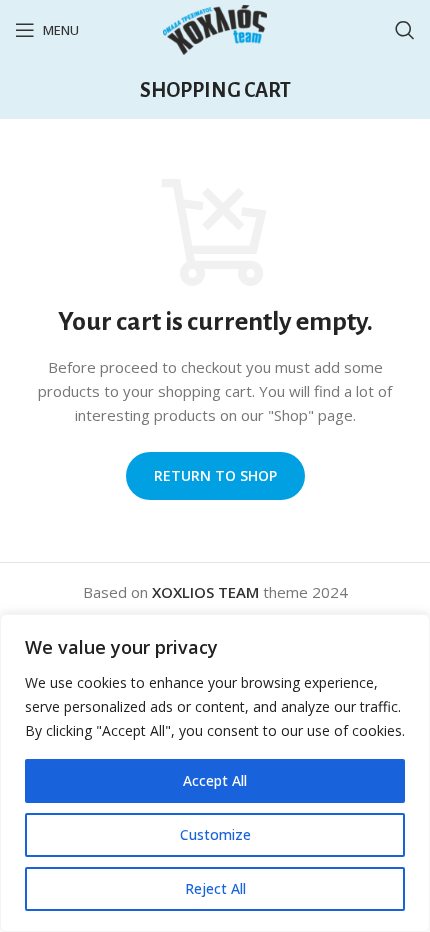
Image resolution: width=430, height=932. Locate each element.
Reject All (215, 888)
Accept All (215, 780)
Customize (215, 834)
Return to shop (215, 475)
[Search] (405, 30)
